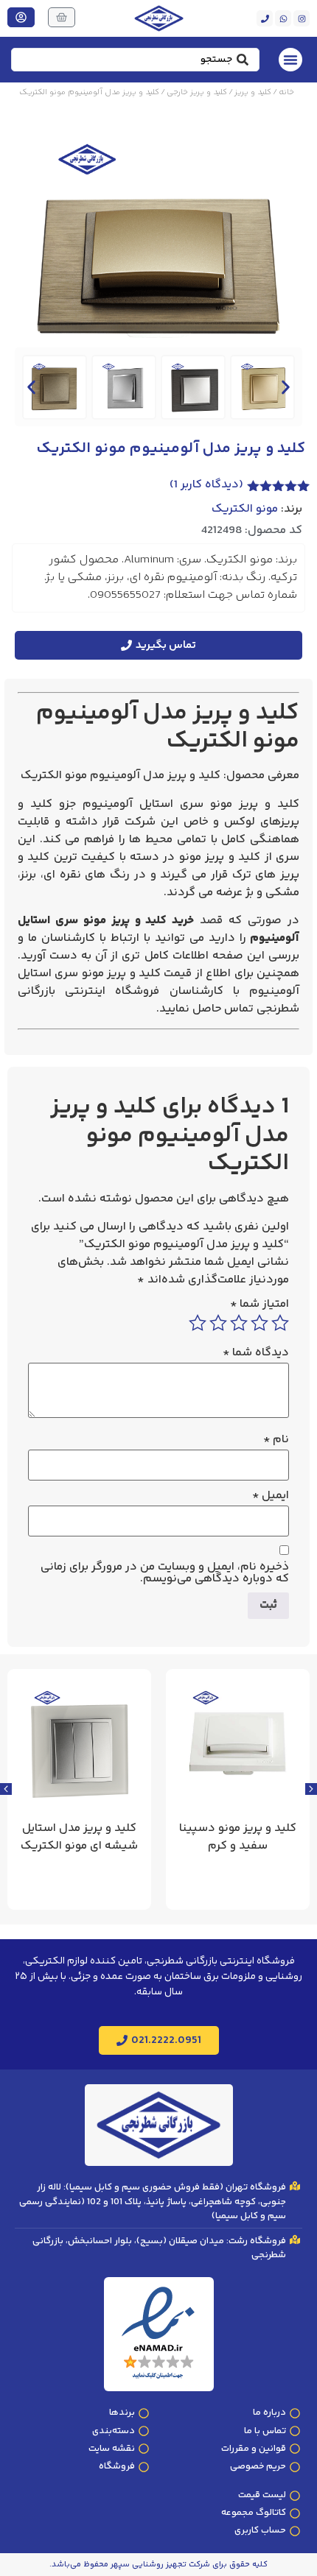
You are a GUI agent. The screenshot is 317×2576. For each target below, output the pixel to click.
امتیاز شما (259, 1305)
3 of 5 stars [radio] (239, 1323)
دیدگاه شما (256, 1353)
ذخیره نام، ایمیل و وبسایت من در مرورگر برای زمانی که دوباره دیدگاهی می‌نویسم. (165, 1573)
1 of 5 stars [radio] (280, 1323)
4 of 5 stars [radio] (218, 1323)
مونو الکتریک (245, 509)
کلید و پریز (253, 92)
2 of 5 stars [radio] (259, 1323)
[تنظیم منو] (290, 60)
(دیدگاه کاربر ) (206, 485)
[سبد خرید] (62, 17)
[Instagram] (302, 18)
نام (276, 1440)
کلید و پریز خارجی (197, 92)
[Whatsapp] (283, 18)
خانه (286, 92)
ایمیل (271, 1496)
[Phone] (265, 18)
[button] (31, 387)
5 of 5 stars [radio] (198, 1323)
